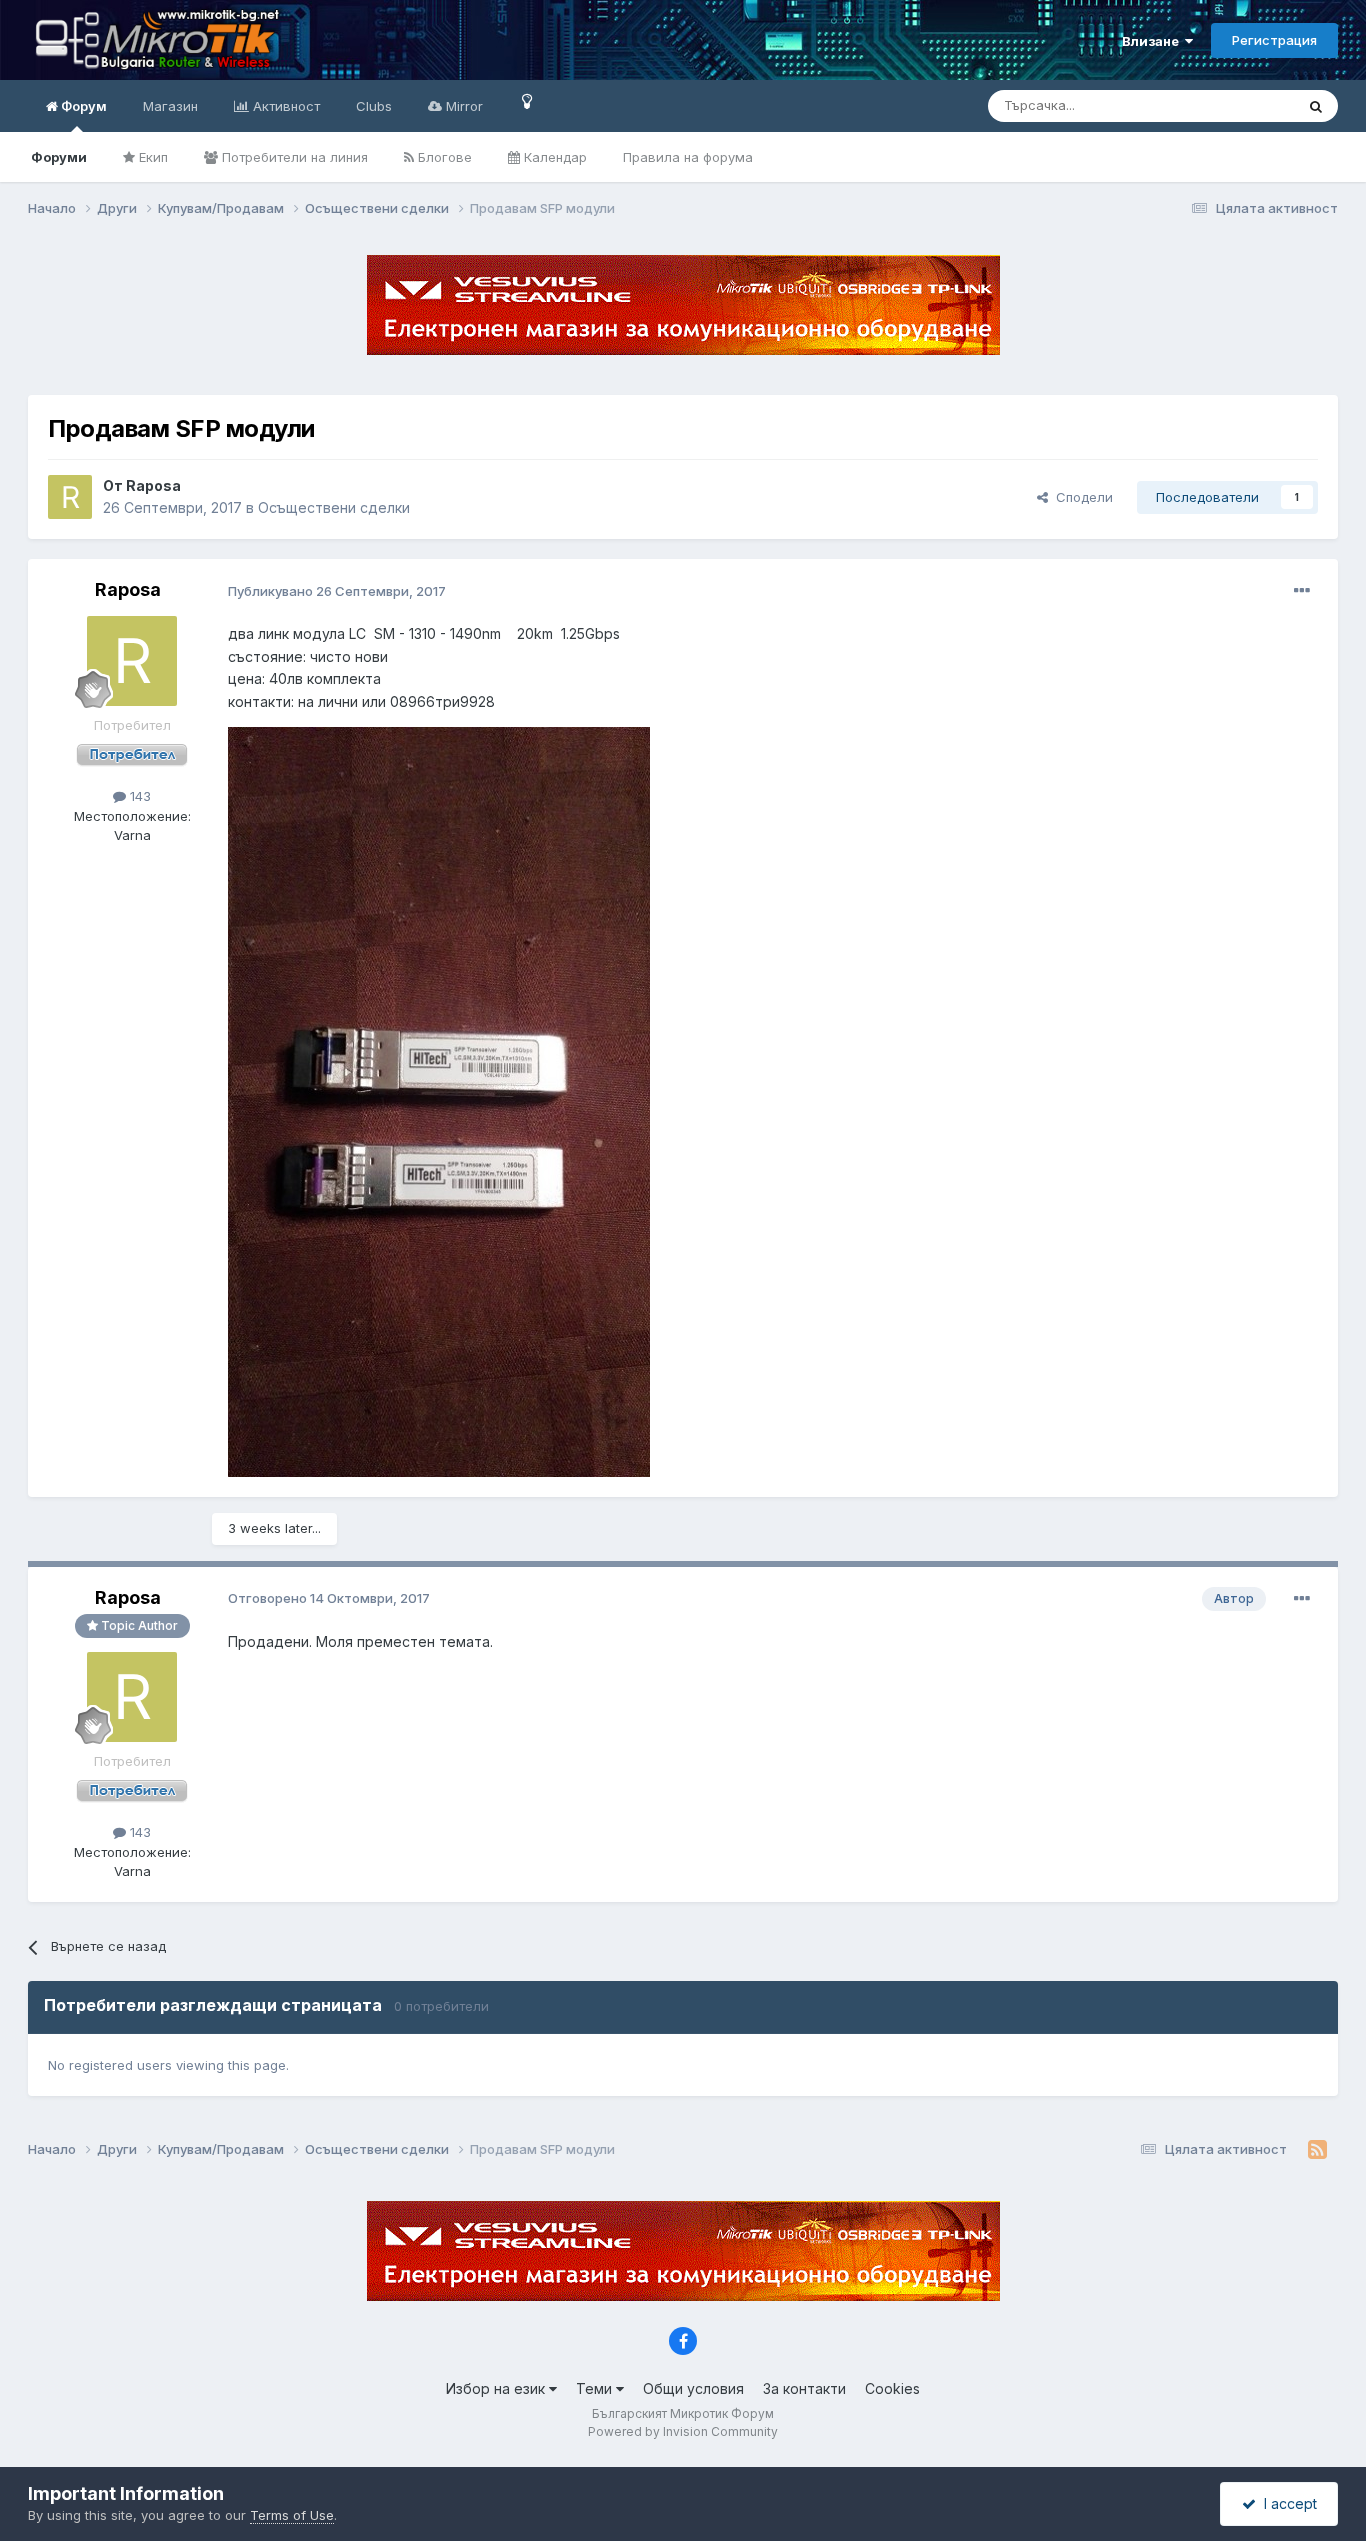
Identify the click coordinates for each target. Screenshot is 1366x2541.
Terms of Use (292, 2515)
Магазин (170, 106)
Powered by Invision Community (683, 2431)
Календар (553, 157)
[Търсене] (1316, 106)
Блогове (443, 157)
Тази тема (1237, 105)
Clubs (374, 106)
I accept (1286, 2503)
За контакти (804, 2388)
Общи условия (693, 2388)
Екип (151, 157)
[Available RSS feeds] (1317, 2150)
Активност (284, 106)
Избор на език (497, 2388)
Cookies (892, 2388)
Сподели (1080, 497)
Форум (82, 106)
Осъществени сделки (334, 507)
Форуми (59, 157)
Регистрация (1274, 40)
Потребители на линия (293, 157)
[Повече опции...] (1302, 591)
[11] (527, 100)
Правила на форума (688, 157)
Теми (596, 2388)
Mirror (462, 106)
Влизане (1153, 41)
